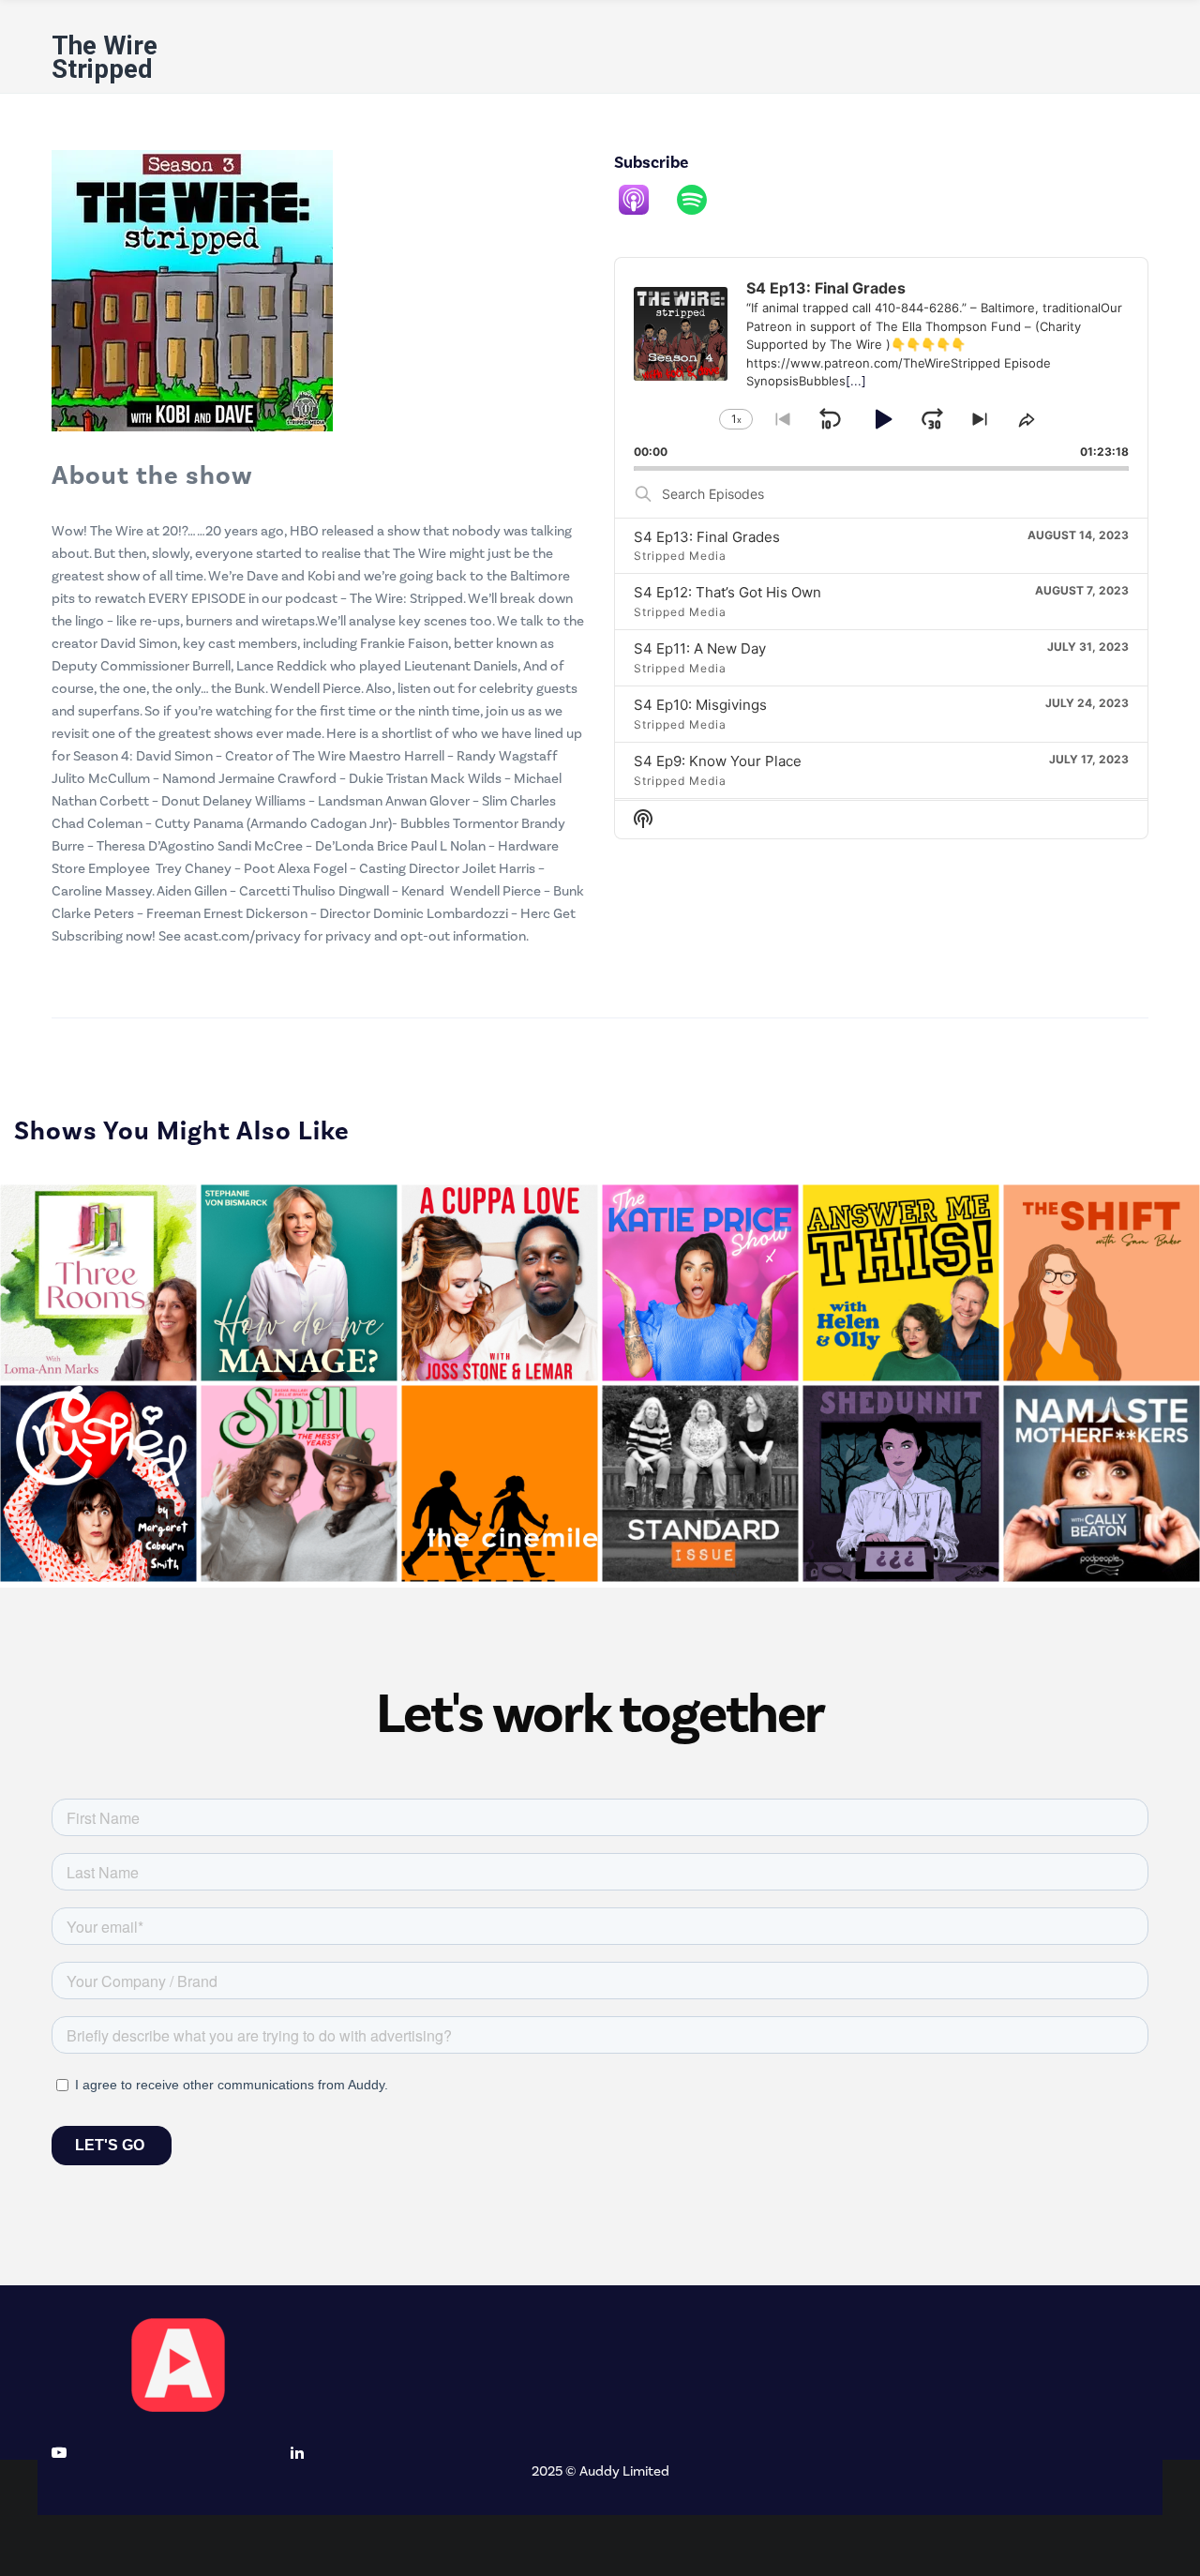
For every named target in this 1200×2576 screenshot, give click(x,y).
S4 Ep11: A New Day (700, 648)
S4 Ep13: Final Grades (707, 537)
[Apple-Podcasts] (643, 200)
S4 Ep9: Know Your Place (718, 761)
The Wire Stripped (105, 57)
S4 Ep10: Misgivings (700, 705)
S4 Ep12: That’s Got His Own (727, 592)
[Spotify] (701, 200)
